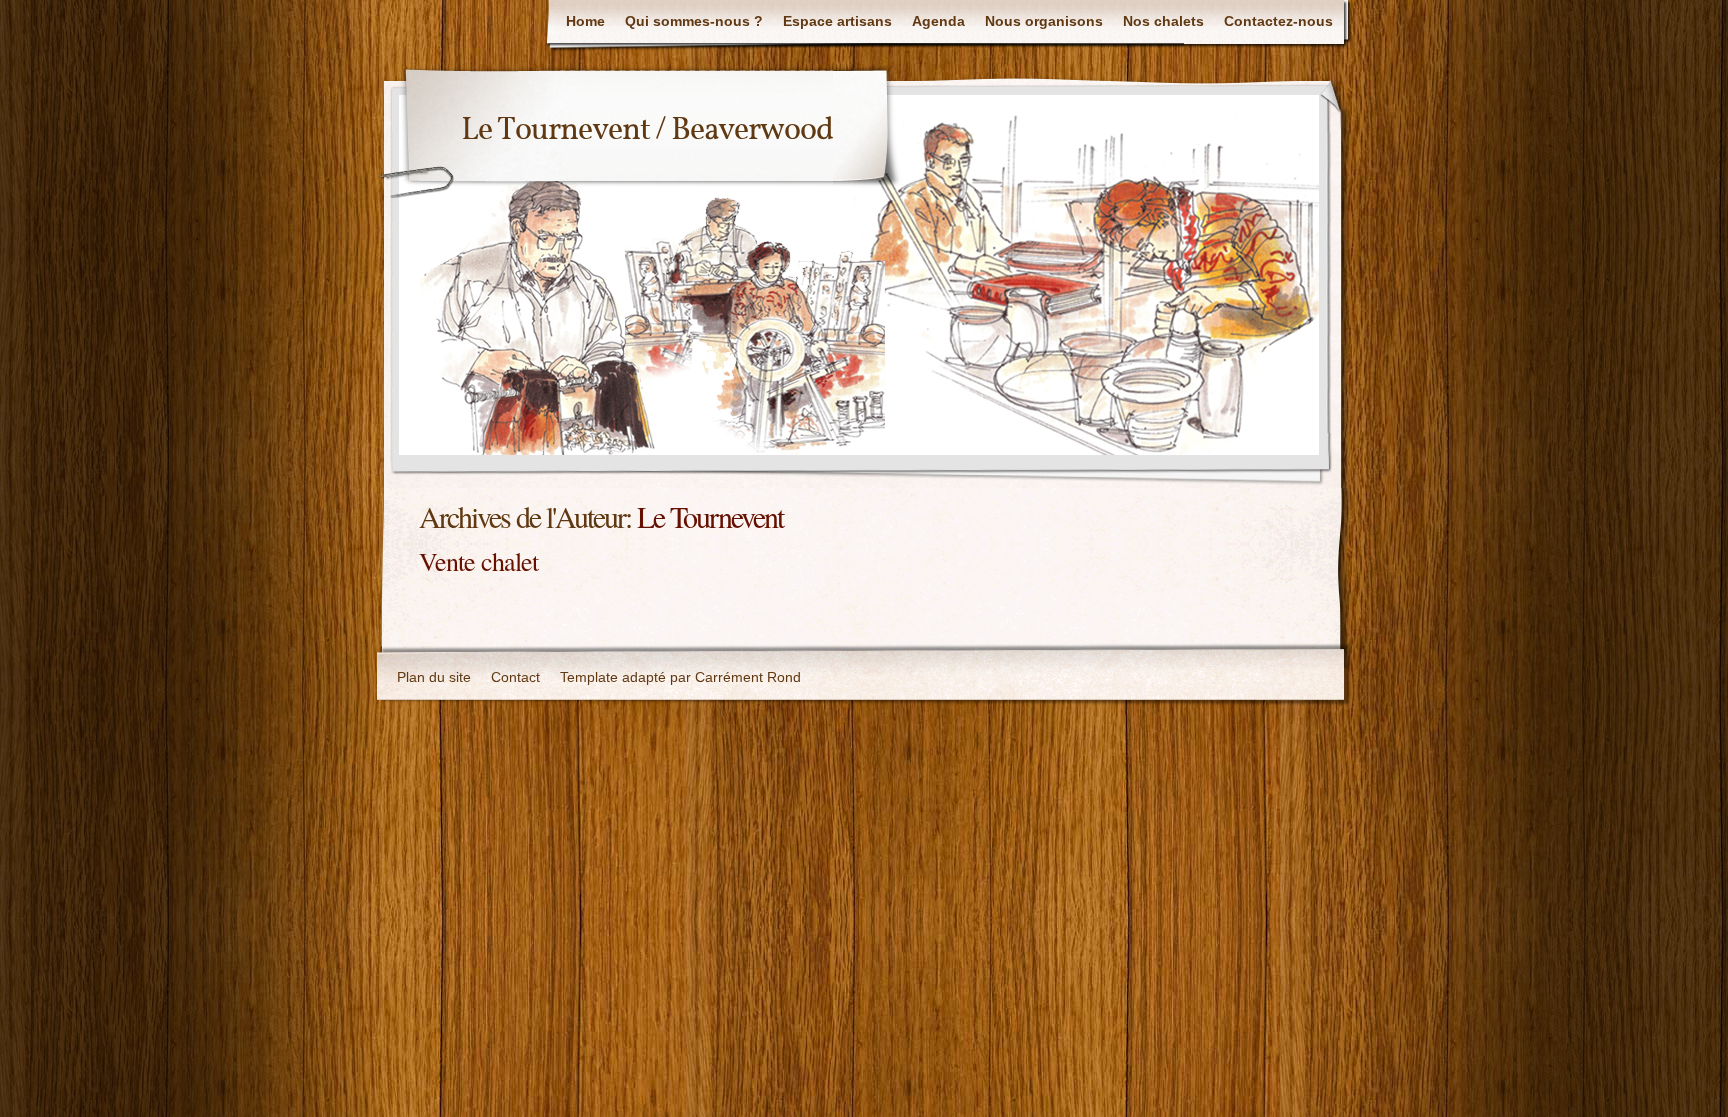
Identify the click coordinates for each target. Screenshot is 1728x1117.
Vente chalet (478, 561)
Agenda (938, 21)
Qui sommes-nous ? (694, 21)
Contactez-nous (1278, 21)
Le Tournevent (710, 516)
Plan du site (434, 677)
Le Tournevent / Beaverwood (647, 131)
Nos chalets (1163, 21)
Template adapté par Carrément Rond (680, 677)
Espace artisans (837, 21)
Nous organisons (1044, 21)
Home (585, 21)
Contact (515, 677)
